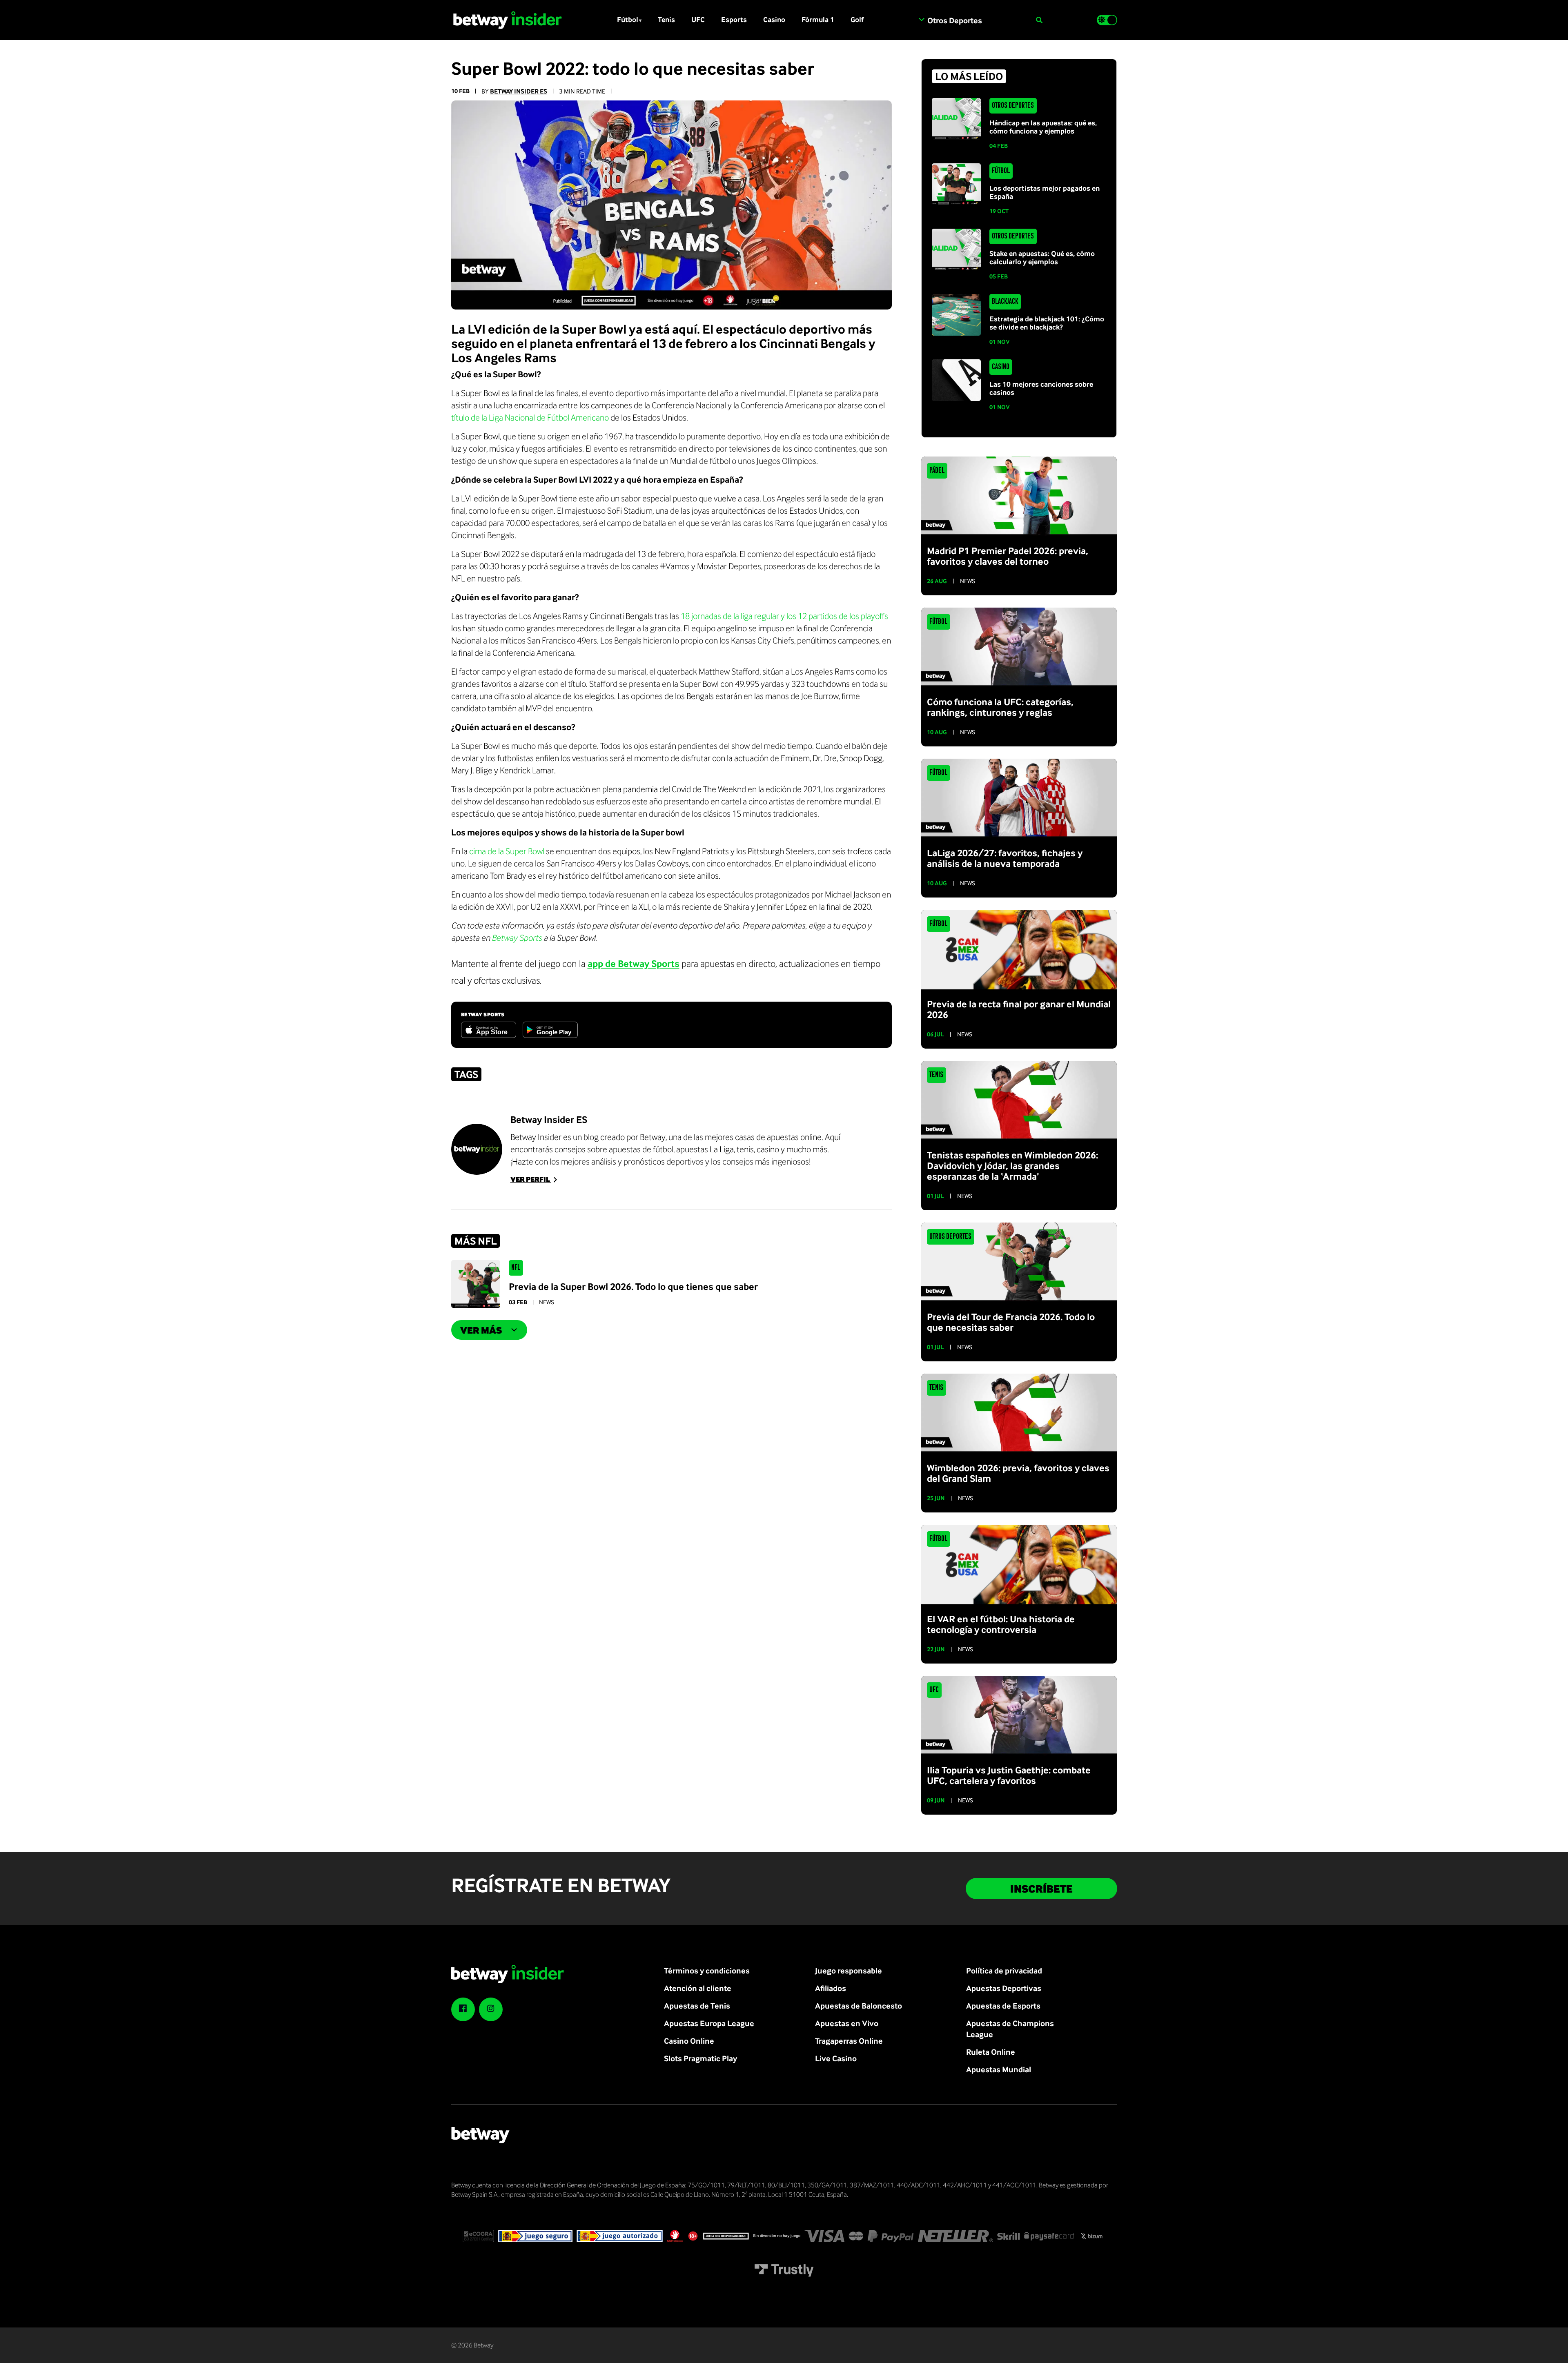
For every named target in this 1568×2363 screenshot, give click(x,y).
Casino (774, 19)
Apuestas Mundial (999, 2069)
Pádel (937, 471)
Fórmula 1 (818, 19)
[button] (1039, 20)
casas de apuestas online (778, 1137)
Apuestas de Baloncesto (859, 2006)
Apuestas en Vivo (847, 2023)
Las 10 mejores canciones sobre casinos (1041, 388)
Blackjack (1005, 302)
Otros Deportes (1013, 106)
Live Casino (836, 2058)
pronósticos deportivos (664, 1161)
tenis (745, 1149)
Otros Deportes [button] (954, 20)
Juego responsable (849, 1970)
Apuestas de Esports (1003, 2006)
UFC (698, 19)
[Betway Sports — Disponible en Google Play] (550, 1030)
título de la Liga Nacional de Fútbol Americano (530, 417)
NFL (516, 1268)
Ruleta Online (991, 2052)
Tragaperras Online (849, 2041)
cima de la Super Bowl (507, 851)
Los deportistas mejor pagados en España (1045, 192)
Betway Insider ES (519, 91)
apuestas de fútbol (641, 1149)
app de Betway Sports (634, 963)
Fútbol (628, 19)
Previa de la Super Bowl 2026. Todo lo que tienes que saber (633, 1286)
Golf (857, 19)
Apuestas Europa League (709, 2023)
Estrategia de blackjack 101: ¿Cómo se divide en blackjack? (1047, 323)
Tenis (666, 19)
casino (768, 1149)
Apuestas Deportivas (1004, 1988)
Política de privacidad (1004, 1970)
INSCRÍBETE (1041, 1889)
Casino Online (689, 2041)
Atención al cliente (698, 1988)
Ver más (481, 1330)
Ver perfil (531, 1179)
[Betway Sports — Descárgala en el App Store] (489, 1030)
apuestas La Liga (705, 1149)
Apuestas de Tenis (697, 2006)
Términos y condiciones (707, 1970)
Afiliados (831, 1988)
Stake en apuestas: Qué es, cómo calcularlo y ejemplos (1042, 257)
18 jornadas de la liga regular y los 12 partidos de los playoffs (784, 616)
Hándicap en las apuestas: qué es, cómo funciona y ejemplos (1043, 127)
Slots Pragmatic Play (700, 2058)
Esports (734, 19)
